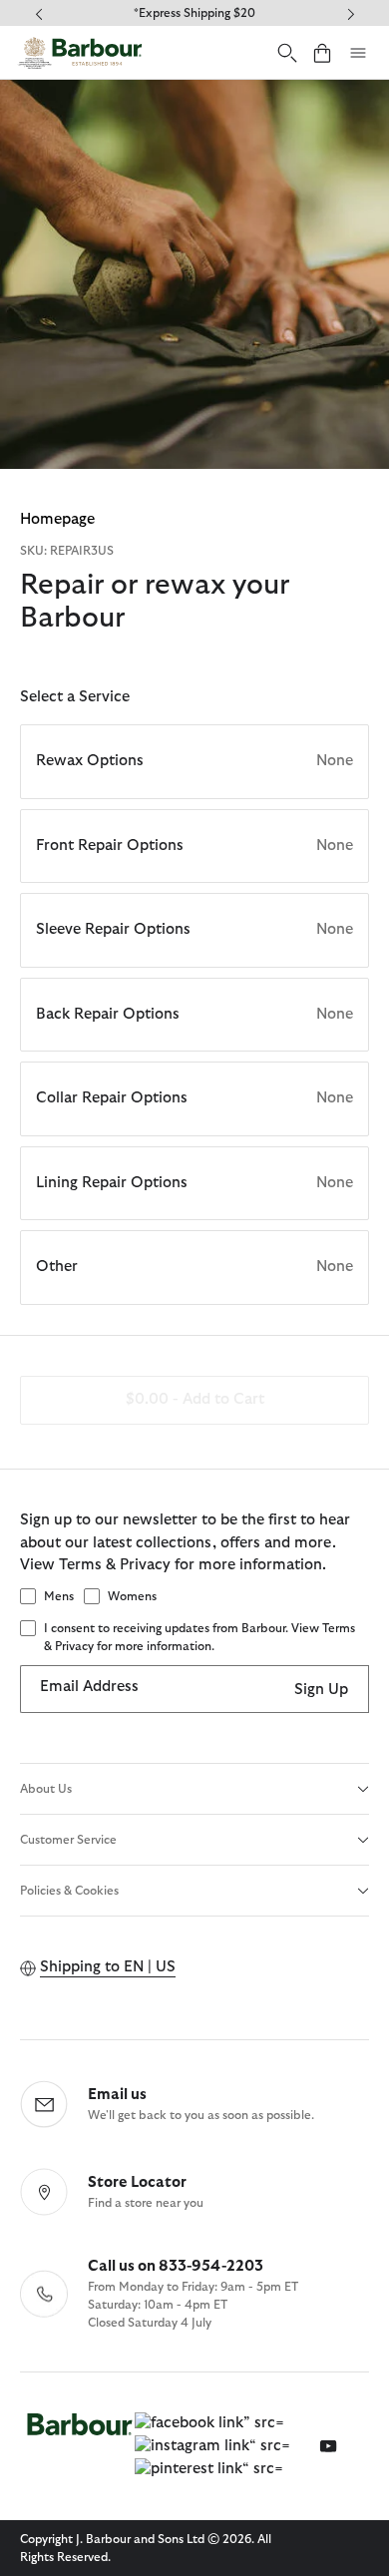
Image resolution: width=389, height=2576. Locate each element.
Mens (59, 1596)
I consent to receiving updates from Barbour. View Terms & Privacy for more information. (199, 1637)
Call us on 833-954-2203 (176, 2266)
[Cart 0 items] (322, 52)
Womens (132, 1596)
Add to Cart (195, 1399)
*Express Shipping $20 (194, 13)
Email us (117, 2095)
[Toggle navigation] (358, 53)
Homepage (57, 519)
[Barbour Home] (80, 52)
